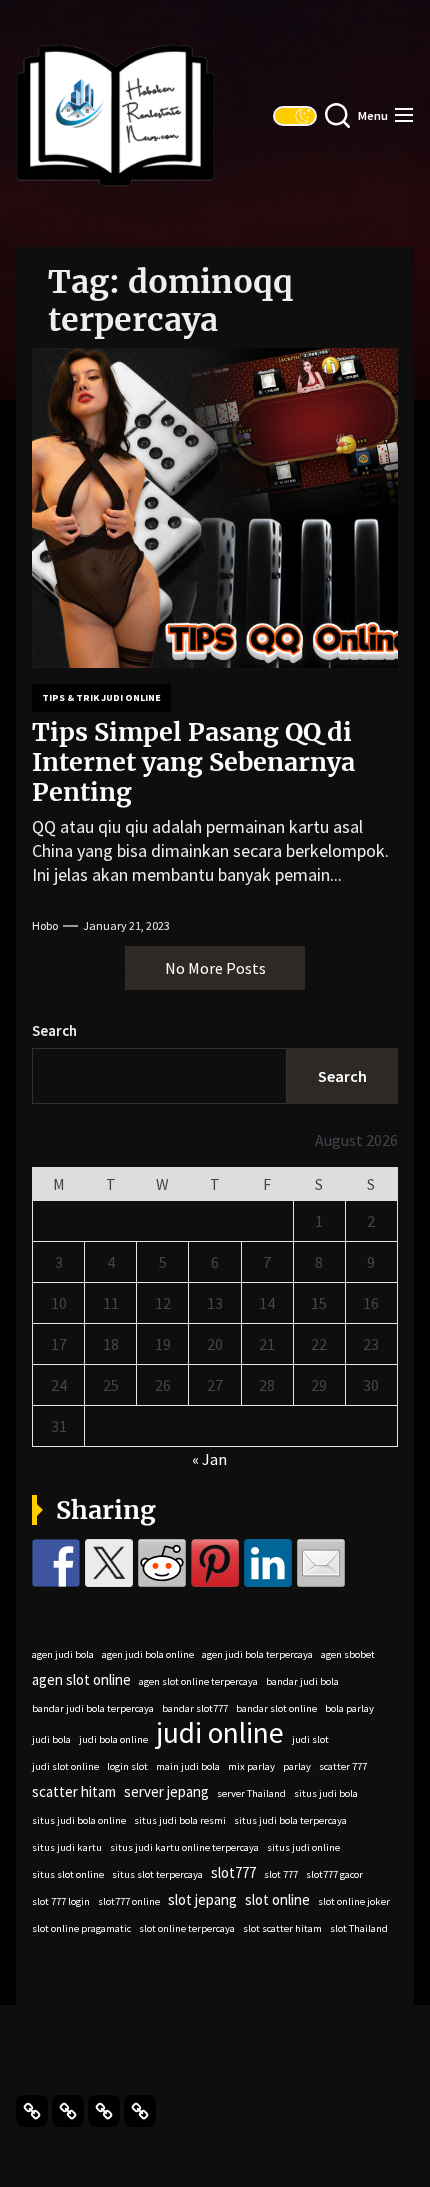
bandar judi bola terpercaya (93, 1708)
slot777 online (129, 1901)
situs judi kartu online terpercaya (184, 1847)
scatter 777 (343, 1766)
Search (54, 1030)
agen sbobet (348, 1654)
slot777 (233, 1872)
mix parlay (251, 1766)
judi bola (51, 1739)
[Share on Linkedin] (268, 1563)
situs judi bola (326, 1793)
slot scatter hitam (282, 1928)
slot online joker (354, 1901)
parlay (297, 1766)
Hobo (45, 925)
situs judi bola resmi (180, 1820)
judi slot (310, 1739)
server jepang (166, 1791)
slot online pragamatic (81, 1928)
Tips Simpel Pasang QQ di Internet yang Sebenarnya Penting (193, 762)
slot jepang (202, 1899)
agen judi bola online (148, 1654)
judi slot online (65, 1766)
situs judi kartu (67, 1847)
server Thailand (251, 1793)
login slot (127, 1766)
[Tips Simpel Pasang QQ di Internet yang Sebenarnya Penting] (215, 508)
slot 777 (281, 1874)
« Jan (209, 1459)
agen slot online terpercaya (198, 1681)
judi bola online (113, 1739)
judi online (220, 1733)
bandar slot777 (195, 1708)
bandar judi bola (302, 1681)
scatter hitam (74, 1791)
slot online (277, 1899)
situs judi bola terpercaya (290, 1820)
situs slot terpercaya (157, 1874)
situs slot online (68, 1874)
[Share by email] (321, 1563)
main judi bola (188, 1766)
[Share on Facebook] (56, 1563)
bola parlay (349, 1708)
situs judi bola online (79, 1820)
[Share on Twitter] (109, 1563)
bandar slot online (276, 1708)
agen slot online (81, 1679)
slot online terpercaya (187, 1928)
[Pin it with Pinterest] (215, 1563)
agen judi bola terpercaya (257, 1654)
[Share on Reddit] (162, 1563)
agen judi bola (63, 1654)
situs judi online (303, 1847)
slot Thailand (359, 1928)
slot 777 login (61, 1901)
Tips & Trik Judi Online (101, 697)
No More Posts (215, 968)
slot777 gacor (334, 1874)
